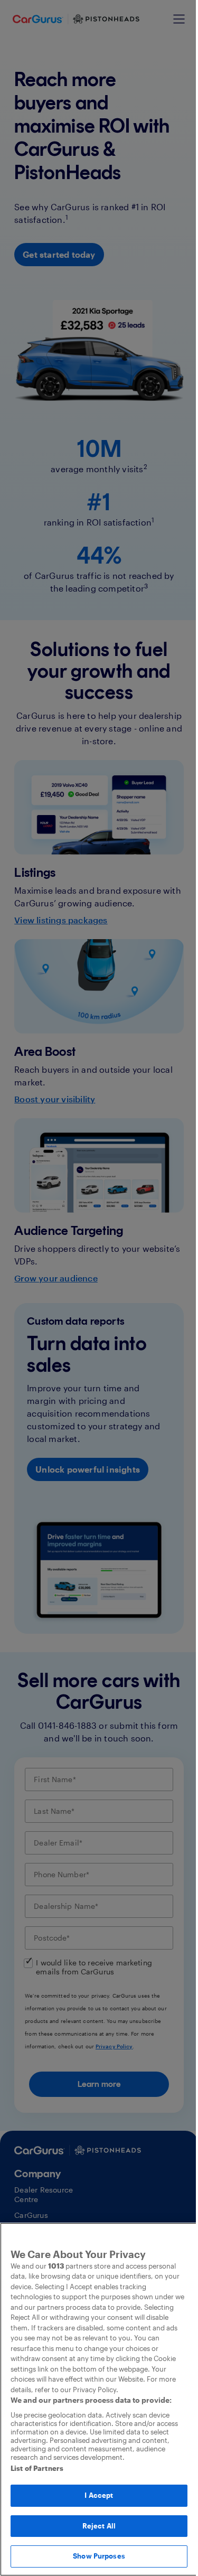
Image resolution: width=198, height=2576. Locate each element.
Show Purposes (99, 2556)
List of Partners (37, 2468)
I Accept (99, 2495)
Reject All (99, 2526)
